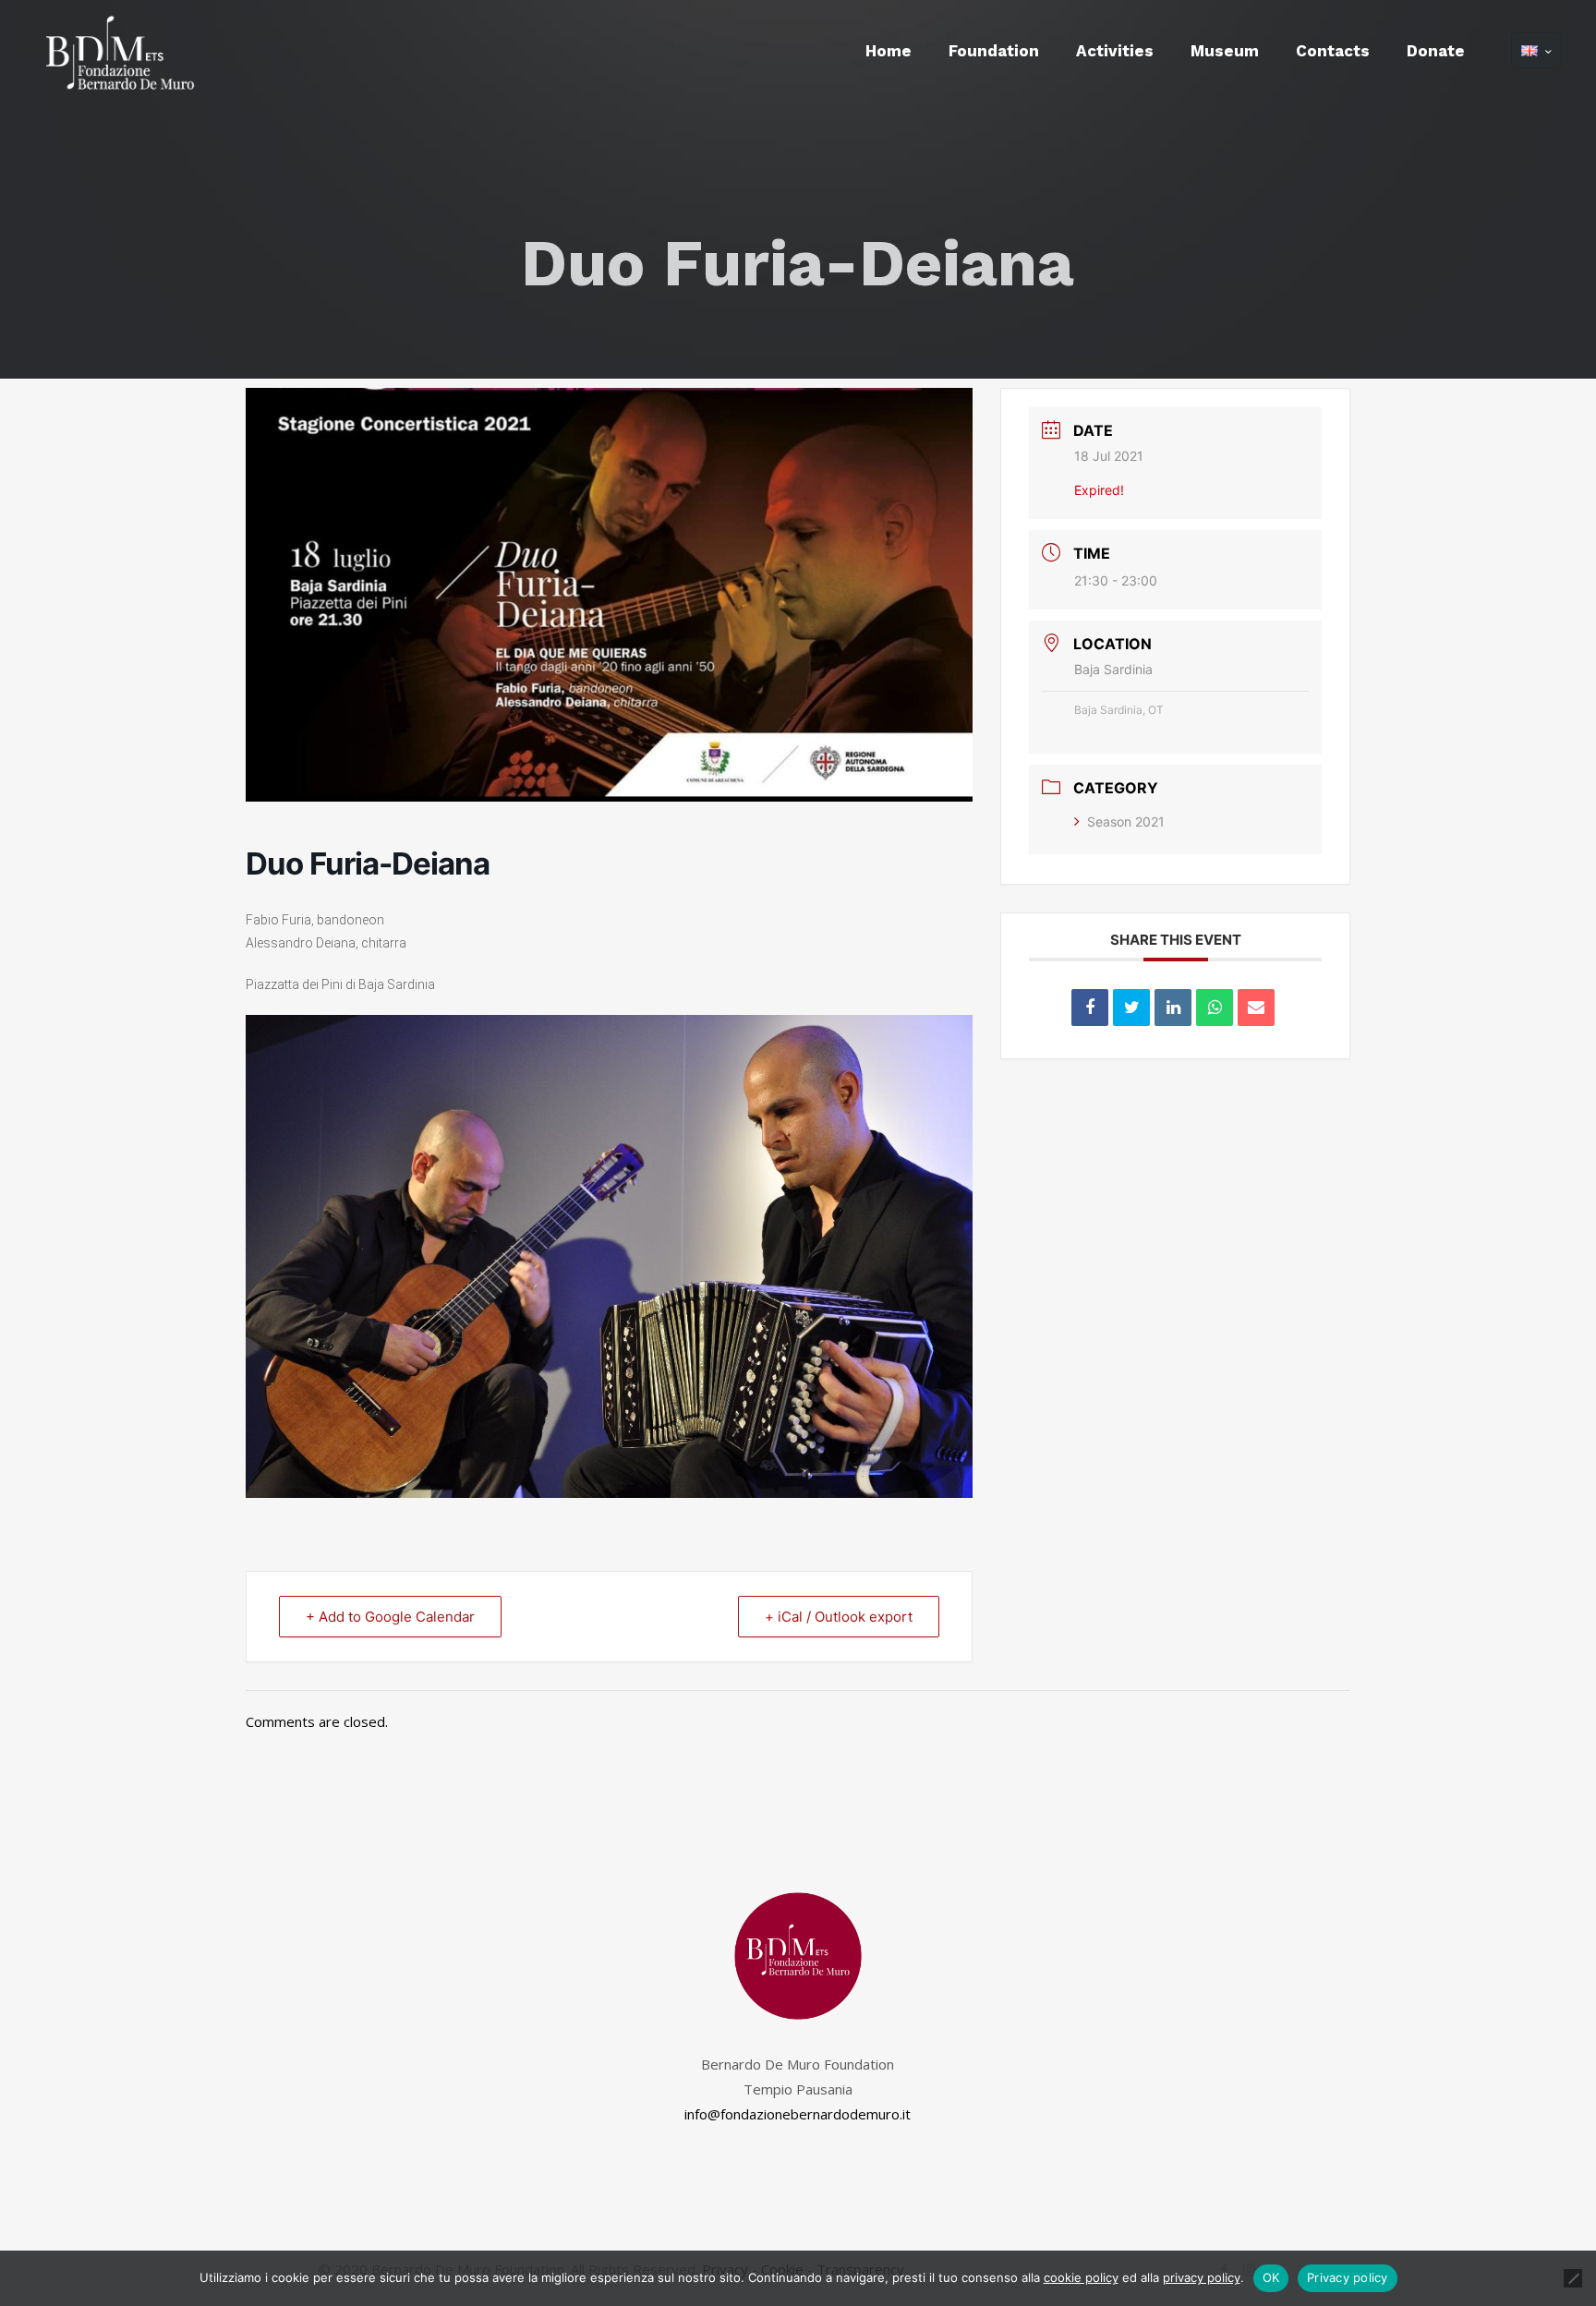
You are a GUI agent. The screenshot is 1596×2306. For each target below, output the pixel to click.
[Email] (1256, 1008)
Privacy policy (1348, 2277)
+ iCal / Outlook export (839, 1617)
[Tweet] (1131, 1008)
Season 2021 (1126, 821)
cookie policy (1081, 2277)
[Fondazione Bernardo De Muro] (115, 51)
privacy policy (1202, 2277)
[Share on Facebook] (1090, 1008)
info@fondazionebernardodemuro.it (798, 2114)
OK (1271, 2277)
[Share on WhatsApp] (1215, 1008)
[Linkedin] (1173, 1008)
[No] (1573, 2278)
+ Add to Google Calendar (390, 1617)
